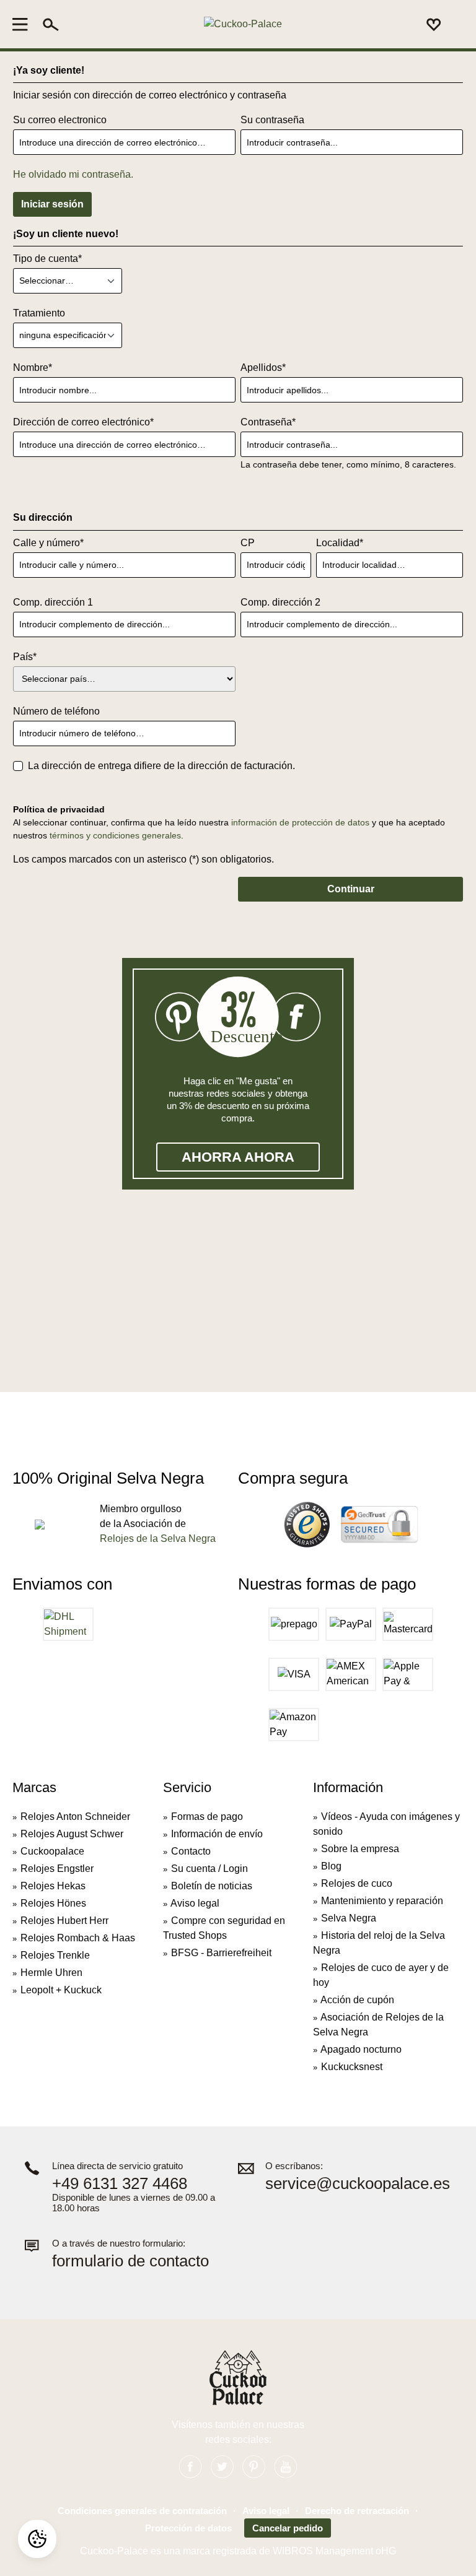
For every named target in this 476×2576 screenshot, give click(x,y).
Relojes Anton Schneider (75, 1817)
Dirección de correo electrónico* (83, 422)
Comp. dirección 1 (53, 602)
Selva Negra (349, 1918)
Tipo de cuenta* (47, 259)
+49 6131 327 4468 (120, 2184)
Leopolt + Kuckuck (61, 1990)
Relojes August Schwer (72, 1834)
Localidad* (340, 543)
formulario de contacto (130, 2261)
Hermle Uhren (51, 1973)
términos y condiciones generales (115, 835)
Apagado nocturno (361, 2049)
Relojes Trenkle (55, 1955)
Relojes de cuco (357, 1883)
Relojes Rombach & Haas (78, 1938)
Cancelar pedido (288, 2528)
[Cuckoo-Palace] (243, 24)
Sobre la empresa (360, 1849)
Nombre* (33, 368)
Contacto (191, 1851)
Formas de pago (207, 1817)
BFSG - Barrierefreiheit (221, 1953)
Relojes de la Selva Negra (158, 1538)
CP (248, 543)
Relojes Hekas (53, 1886)
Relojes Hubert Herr (64, 1921)
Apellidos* (263, 368)
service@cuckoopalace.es (358, 2184)
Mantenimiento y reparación (382, 1901)
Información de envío (217, 1834)
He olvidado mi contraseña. (73, 174)
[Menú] (24, 24)
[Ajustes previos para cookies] (37, 2539)
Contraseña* (268, 422)
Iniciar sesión (52, 204)
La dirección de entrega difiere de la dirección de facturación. (161, 766)
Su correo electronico (60, 120)
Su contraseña (272, 120)
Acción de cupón (357, 2000)
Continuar (351, 889)
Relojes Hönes (53, 1903)
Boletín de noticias (212, 1886)
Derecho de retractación (357, 2511)
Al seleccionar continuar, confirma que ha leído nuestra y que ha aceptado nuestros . (229, 829)
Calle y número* (48, 543)
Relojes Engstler (57, 1869)
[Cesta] (456, 25)
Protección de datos (188, 2528)
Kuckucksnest (352, 2067)
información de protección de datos (300, 822)
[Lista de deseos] (434, 24)
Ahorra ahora (238, 1157)
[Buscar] (51, 24)
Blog (331, 1866)
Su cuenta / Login (209, 1869)
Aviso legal (195, 1903)
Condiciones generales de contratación (142, 2511)
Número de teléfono (56, 711)
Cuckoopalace (52, 1851)
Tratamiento (39, 313)
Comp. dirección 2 (280, 602)
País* (25, 657)
